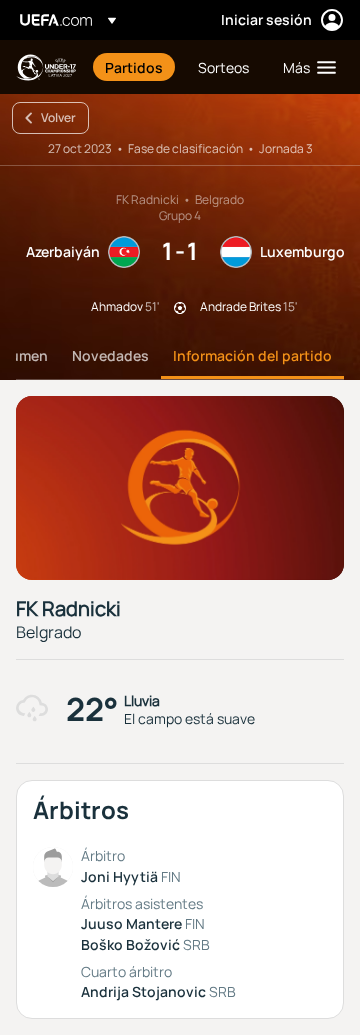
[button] (305, 67)
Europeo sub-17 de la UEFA (46, 67)
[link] (134, 67)
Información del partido (252, 355)
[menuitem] (134, 67)
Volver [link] (58, 117)
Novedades (110, 355)
